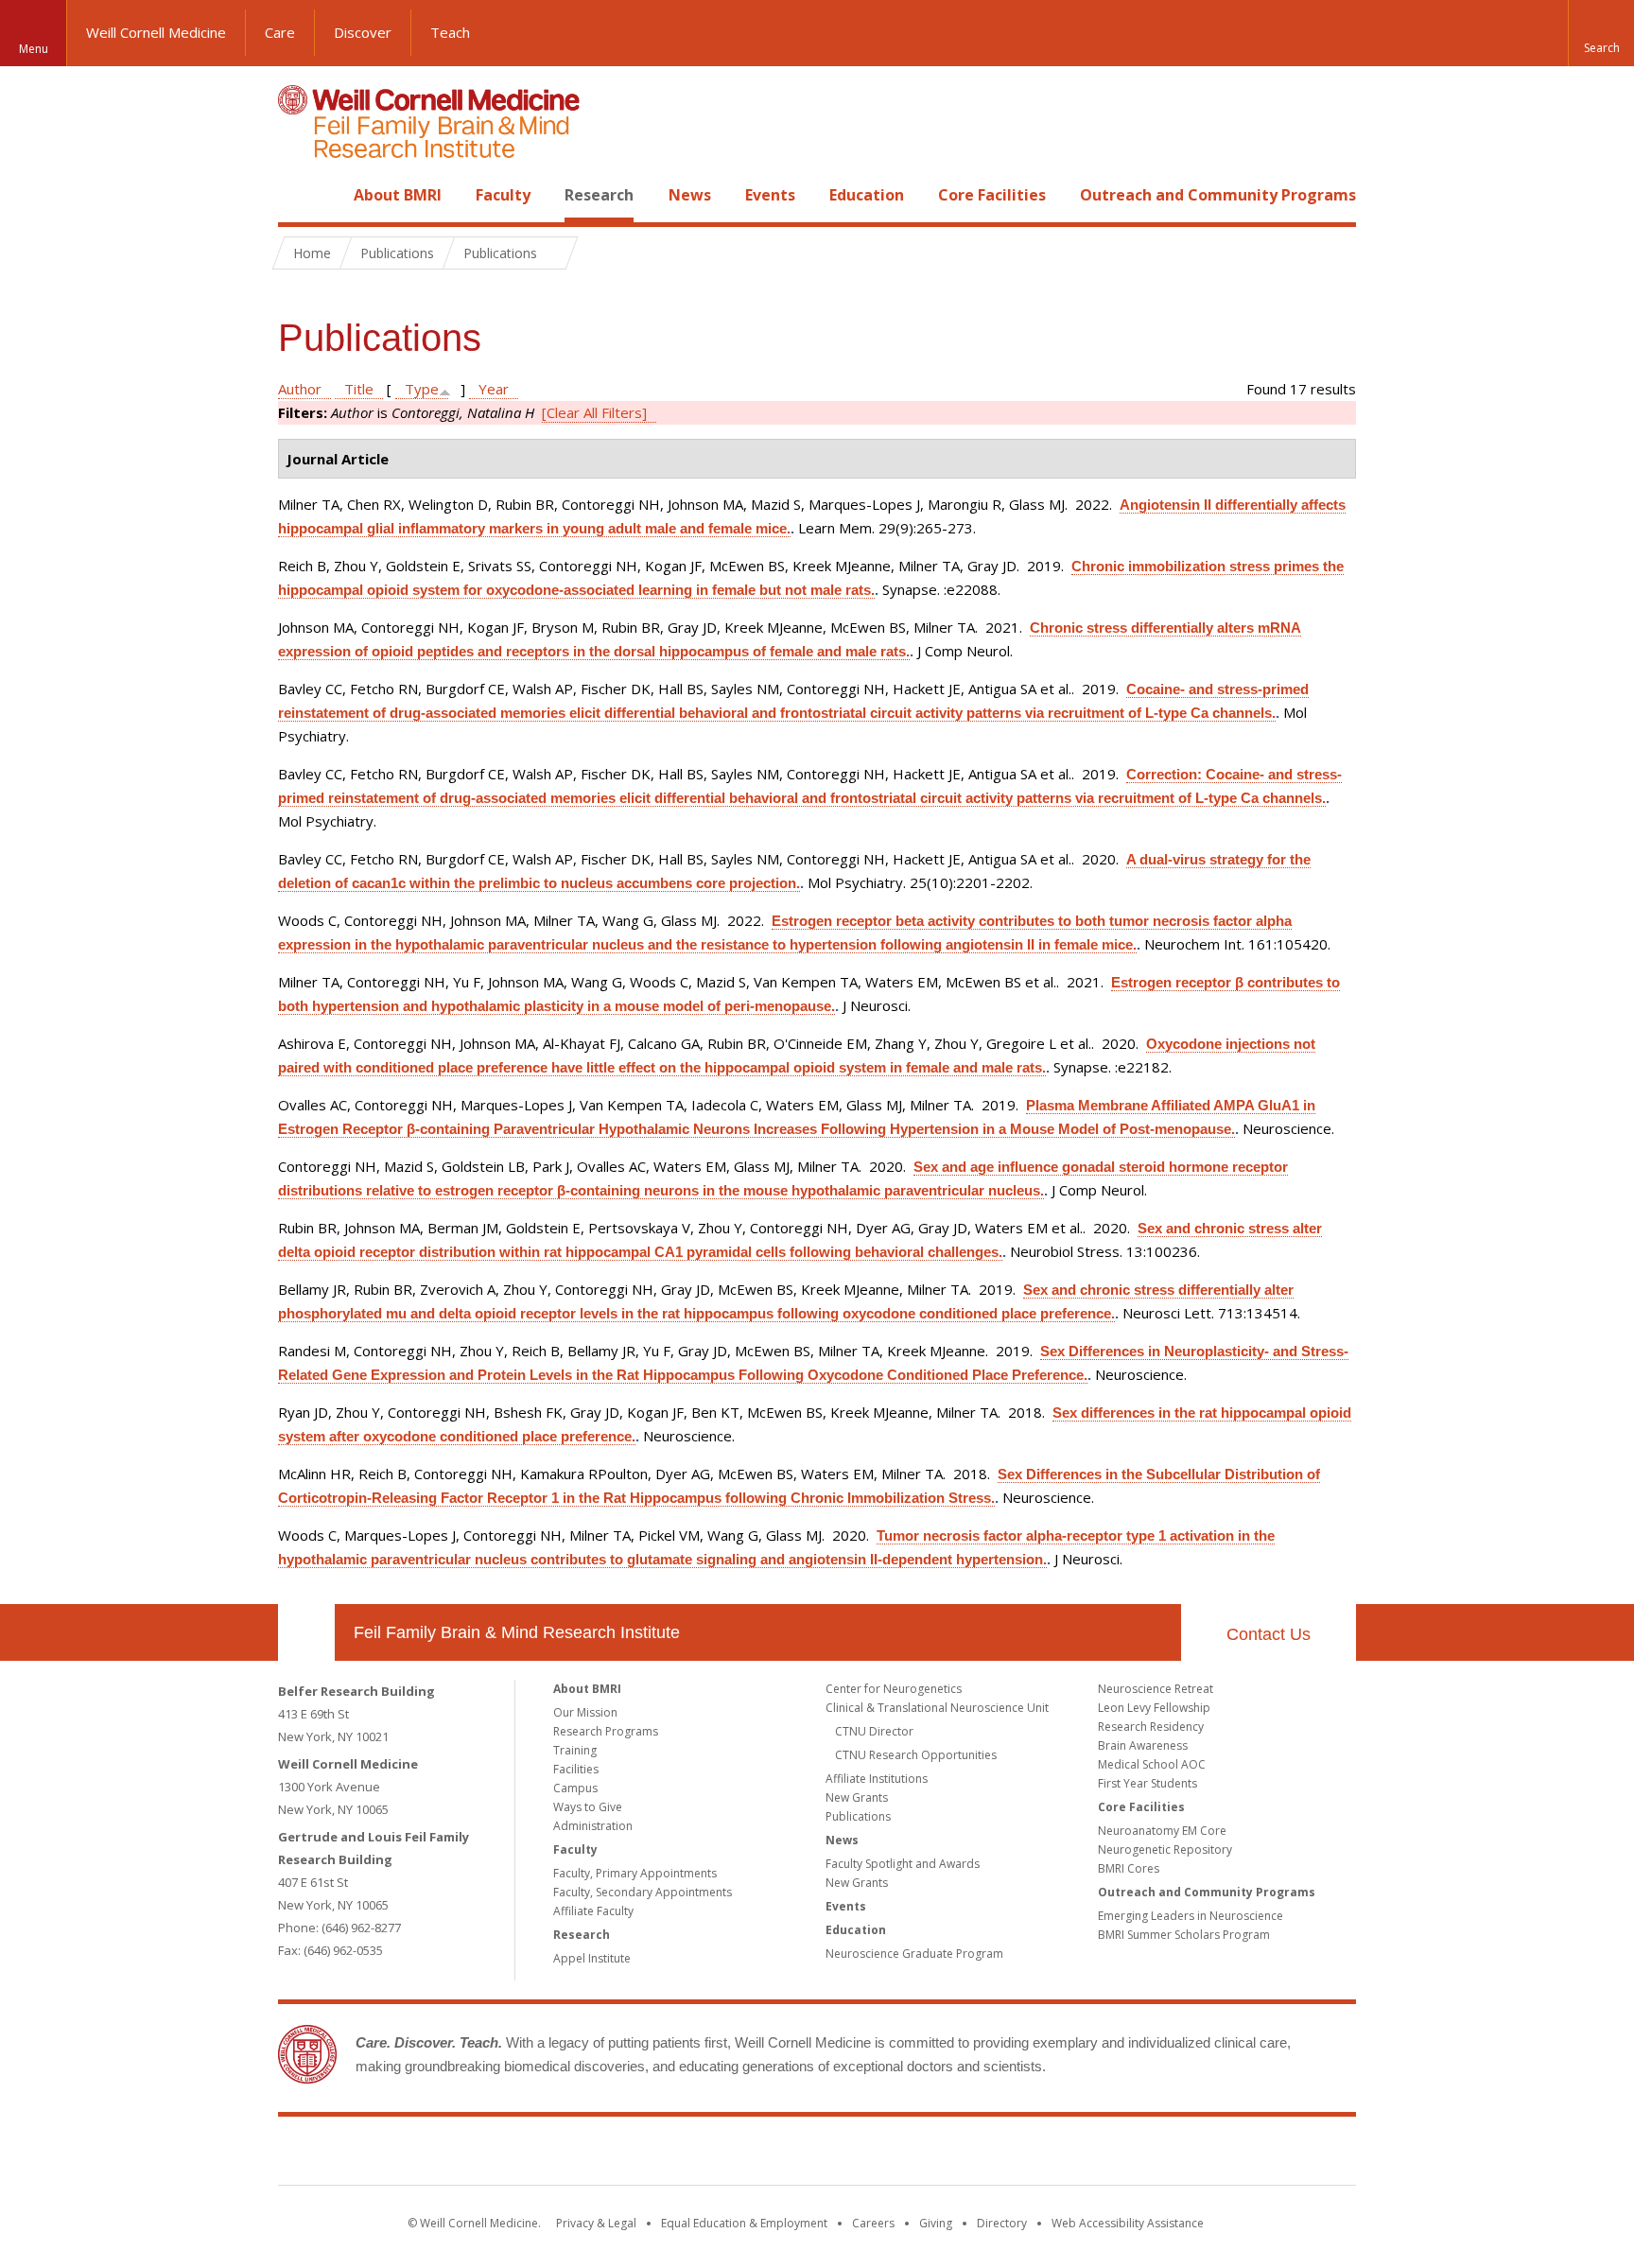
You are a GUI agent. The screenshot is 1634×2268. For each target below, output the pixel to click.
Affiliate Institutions (877, 1779)
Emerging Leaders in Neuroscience (1191, 1916)
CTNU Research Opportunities (916, 1755)
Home (299, 195)
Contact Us (1269, 1634)
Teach (450, 32)
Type (422, 389)
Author (300, 389)
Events (770, 195)
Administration (593, 1826)
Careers (873, 2223)
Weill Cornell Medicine (156, 32)
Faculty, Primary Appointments (635, 1873)
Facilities (576, 1769)
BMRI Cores (1129, 1868)
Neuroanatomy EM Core (1162, 1831)
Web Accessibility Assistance (1128, 2223)
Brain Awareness (1143, 1745)
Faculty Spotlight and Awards (903, 1864)
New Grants (857, 1797)
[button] (1601, 33)
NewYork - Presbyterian (975, 2155)
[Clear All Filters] (594, 412)
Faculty (503, 195)
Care (280, 32)
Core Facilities (992, 195)
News (690, 195)
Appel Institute (592, 1958)
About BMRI (398, 195)
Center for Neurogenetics (894, 1689)
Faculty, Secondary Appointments (643, 1892)
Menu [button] (34, 49)
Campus (575, 1788)
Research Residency (1151, 1727)
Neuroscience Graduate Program (914, 1954)
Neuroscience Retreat (1156, 1689)
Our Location (306, 1632)
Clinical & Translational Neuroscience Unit (937, 1708)
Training (575, 1750)
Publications (858, 1816)
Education (867, 195)
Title (359, 389)
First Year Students (1147, 1783)
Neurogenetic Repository (1165, 1849)
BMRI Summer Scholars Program (1184, 1935)
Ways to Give (588, 1807)
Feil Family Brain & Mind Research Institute (517, 1632)
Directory (1002, 2223)
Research (599, 195)
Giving (936, 2223)
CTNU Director (874, 1731)
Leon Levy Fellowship (1154, 1708)
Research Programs (606, 1731)
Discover (363, 32)
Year (494, 389)
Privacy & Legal (596, 2223)
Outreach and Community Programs (1218, 195)
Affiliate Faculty (593, 1911)
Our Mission (585, 1712)
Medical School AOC (1152, 1764)
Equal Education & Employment (744, 2223)
